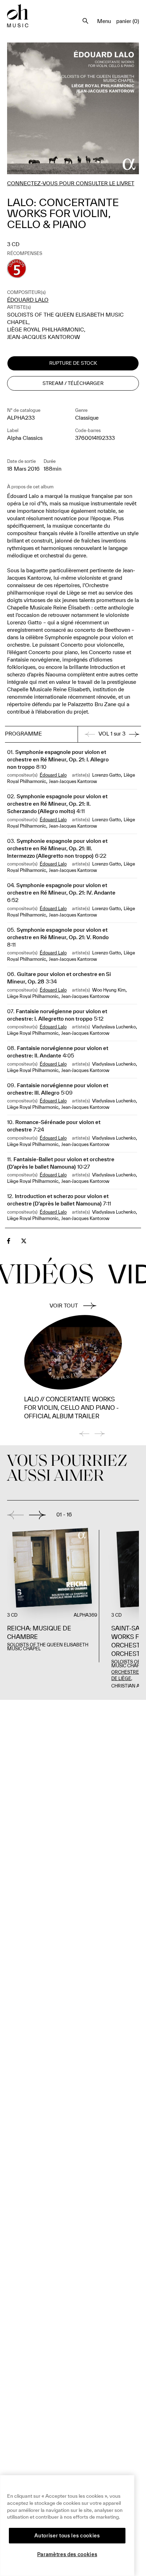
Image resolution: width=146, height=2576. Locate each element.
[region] (67, 2526)
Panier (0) (128, 21)
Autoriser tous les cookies (67, 2536)
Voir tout (64, 1306)
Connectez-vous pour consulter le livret (71, 183)
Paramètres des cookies (67, 2554)
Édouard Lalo (28, 300)
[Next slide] (37, 1515)
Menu (104, 21)
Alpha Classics (25, 438)
